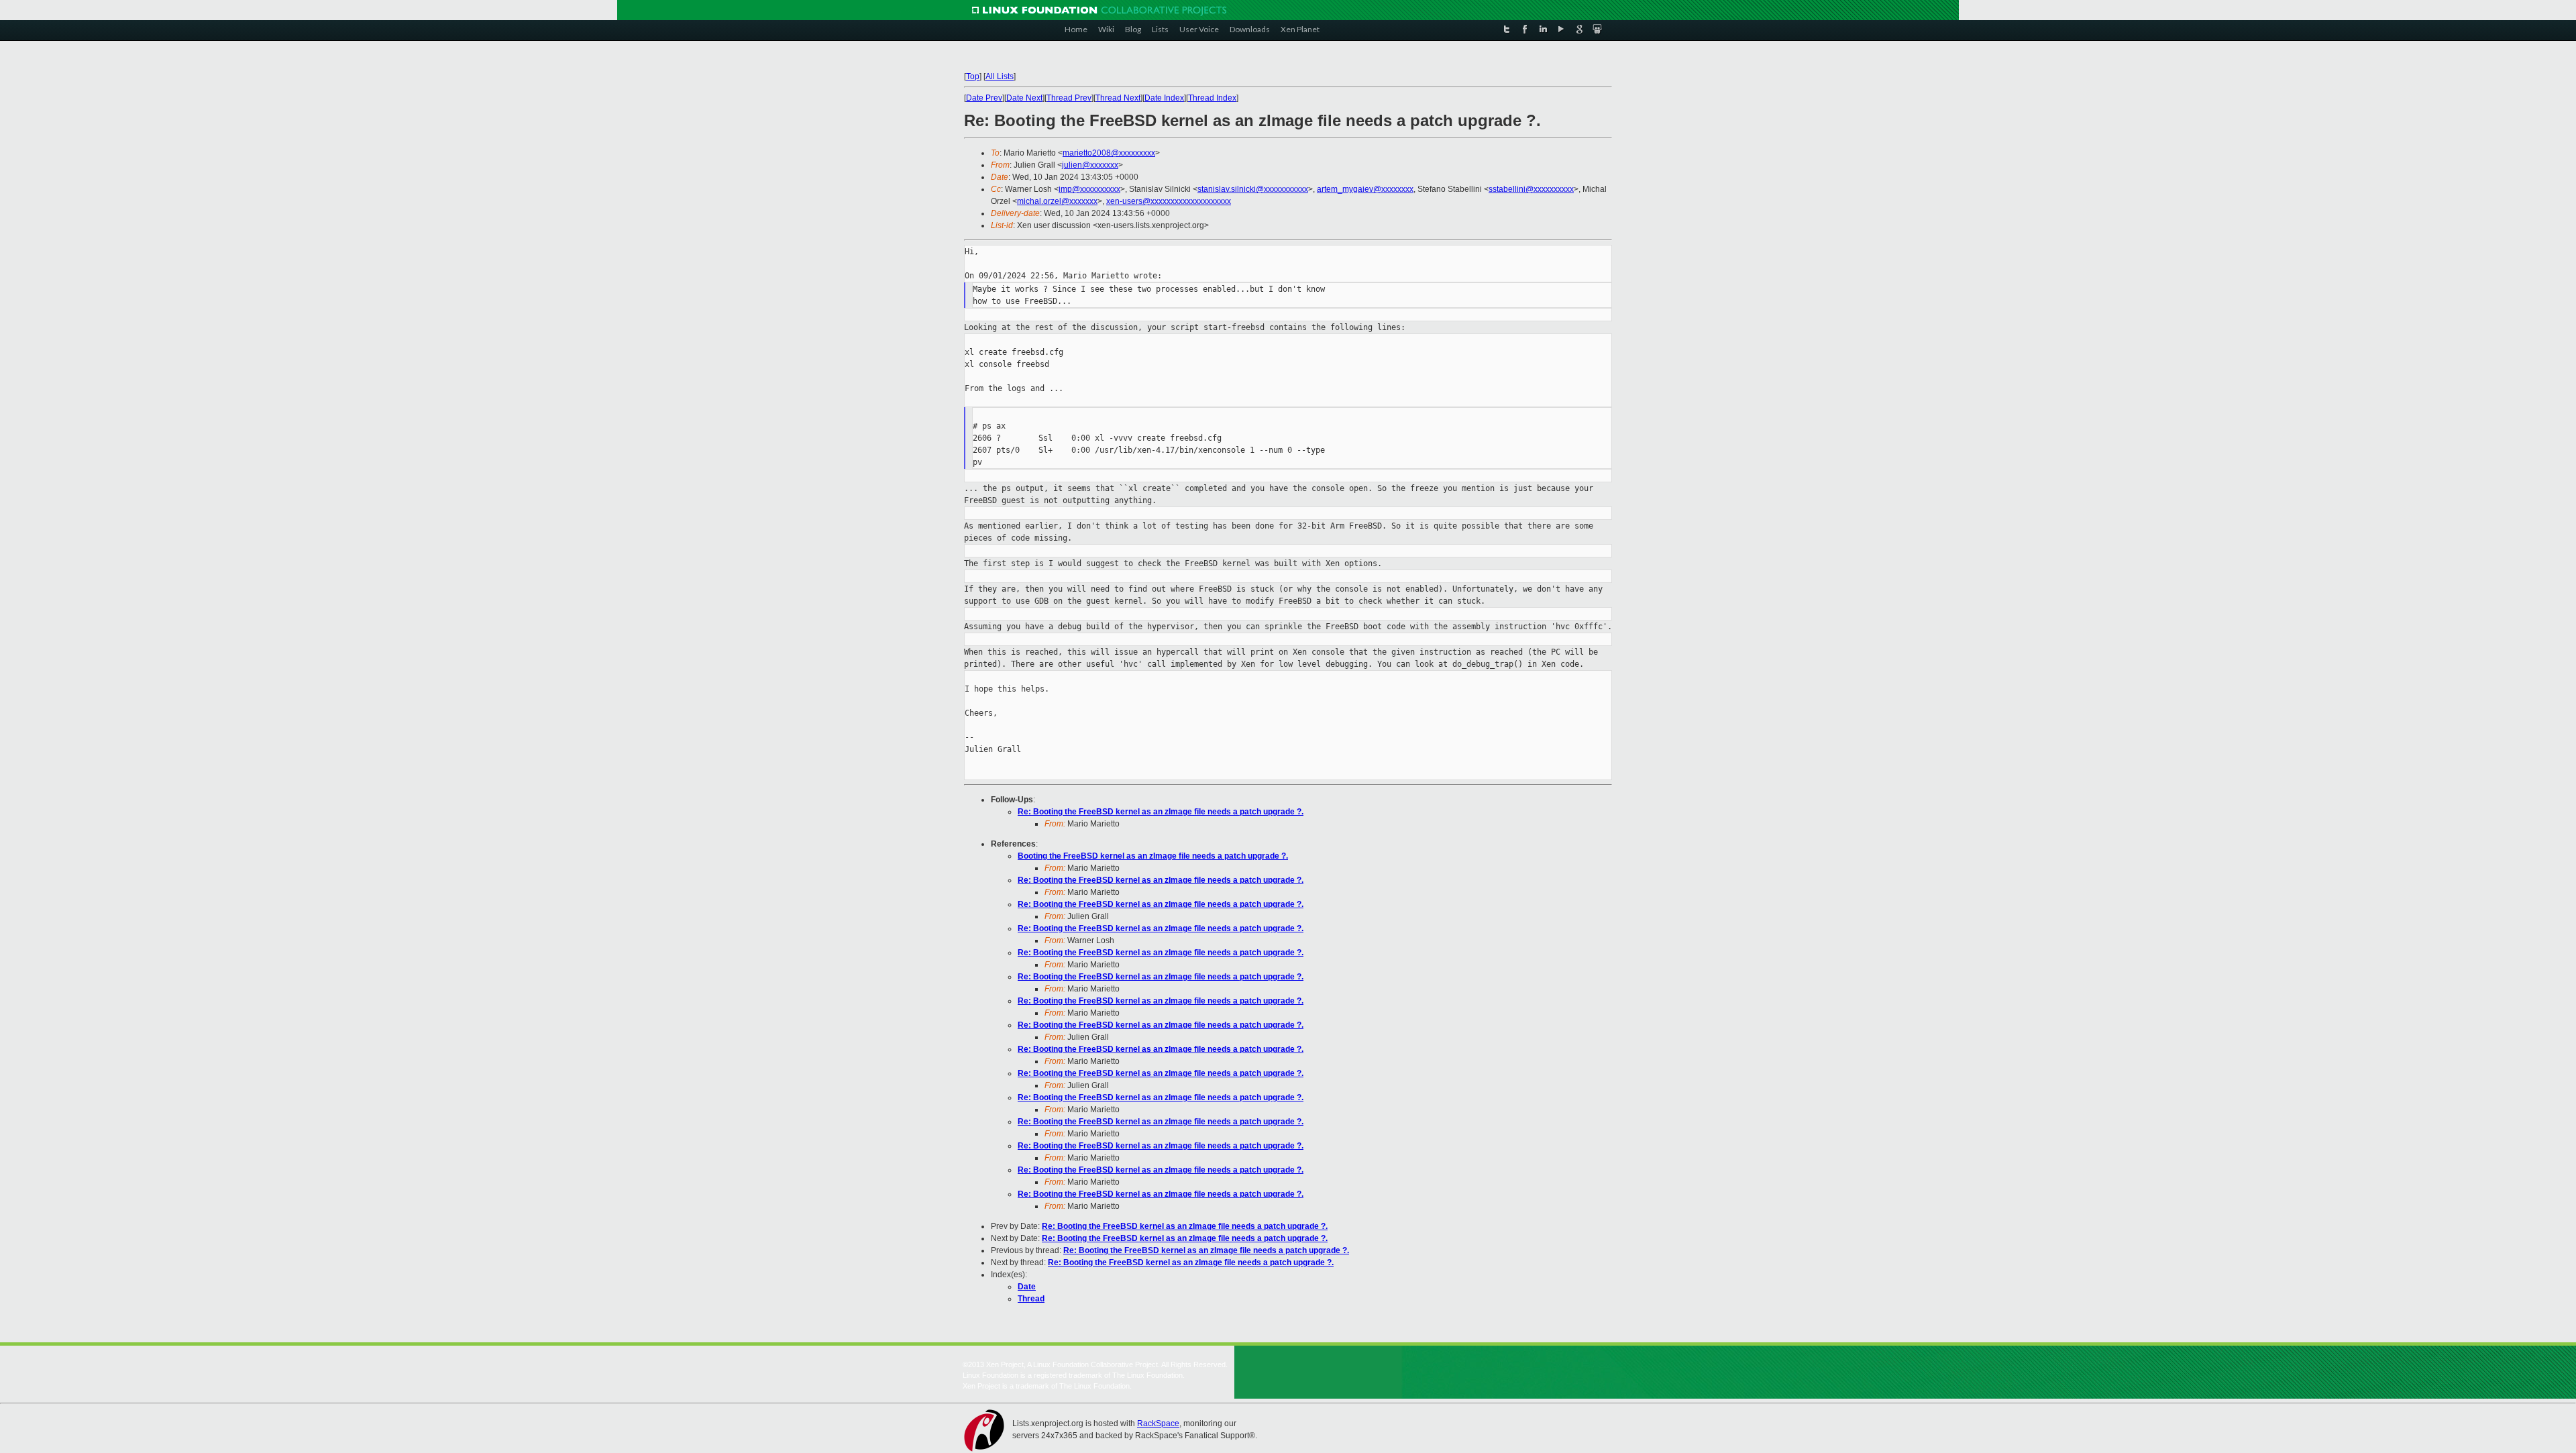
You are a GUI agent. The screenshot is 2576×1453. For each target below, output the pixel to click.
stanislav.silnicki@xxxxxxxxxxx (1253, 189)
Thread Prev (1069, 98)
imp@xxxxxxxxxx (1089, 189)
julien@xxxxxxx (1090, 165)
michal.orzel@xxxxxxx (1057, 201)
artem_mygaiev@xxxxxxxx (1365, 189)
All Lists (1000, 76)
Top (973, 76)
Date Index (1164, 98)
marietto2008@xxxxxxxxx (1109, 153)
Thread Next (1118, 98)
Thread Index (1212, 98)
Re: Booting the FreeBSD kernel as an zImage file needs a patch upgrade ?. (1161, 812)
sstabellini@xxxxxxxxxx (1531, 189)
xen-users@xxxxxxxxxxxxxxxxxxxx (1169, 201)
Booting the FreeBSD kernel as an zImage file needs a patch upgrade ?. (1153, 856)
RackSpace (1158, 1423)
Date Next (1024, 98)
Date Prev (984, 98)
